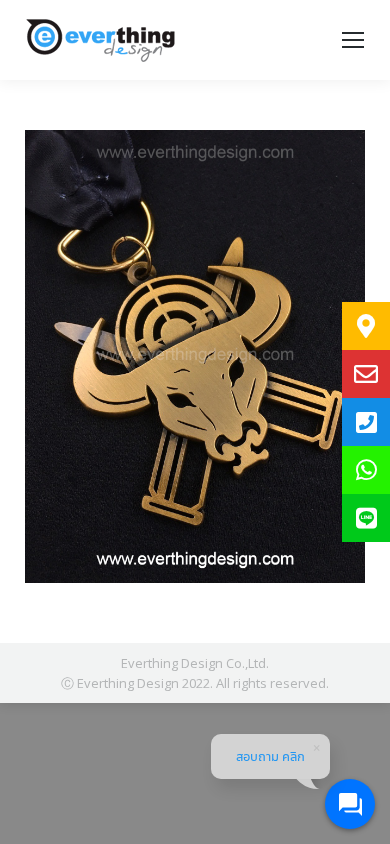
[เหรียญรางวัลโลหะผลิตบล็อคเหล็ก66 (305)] (195, 356)
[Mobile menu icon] (353, 40)
